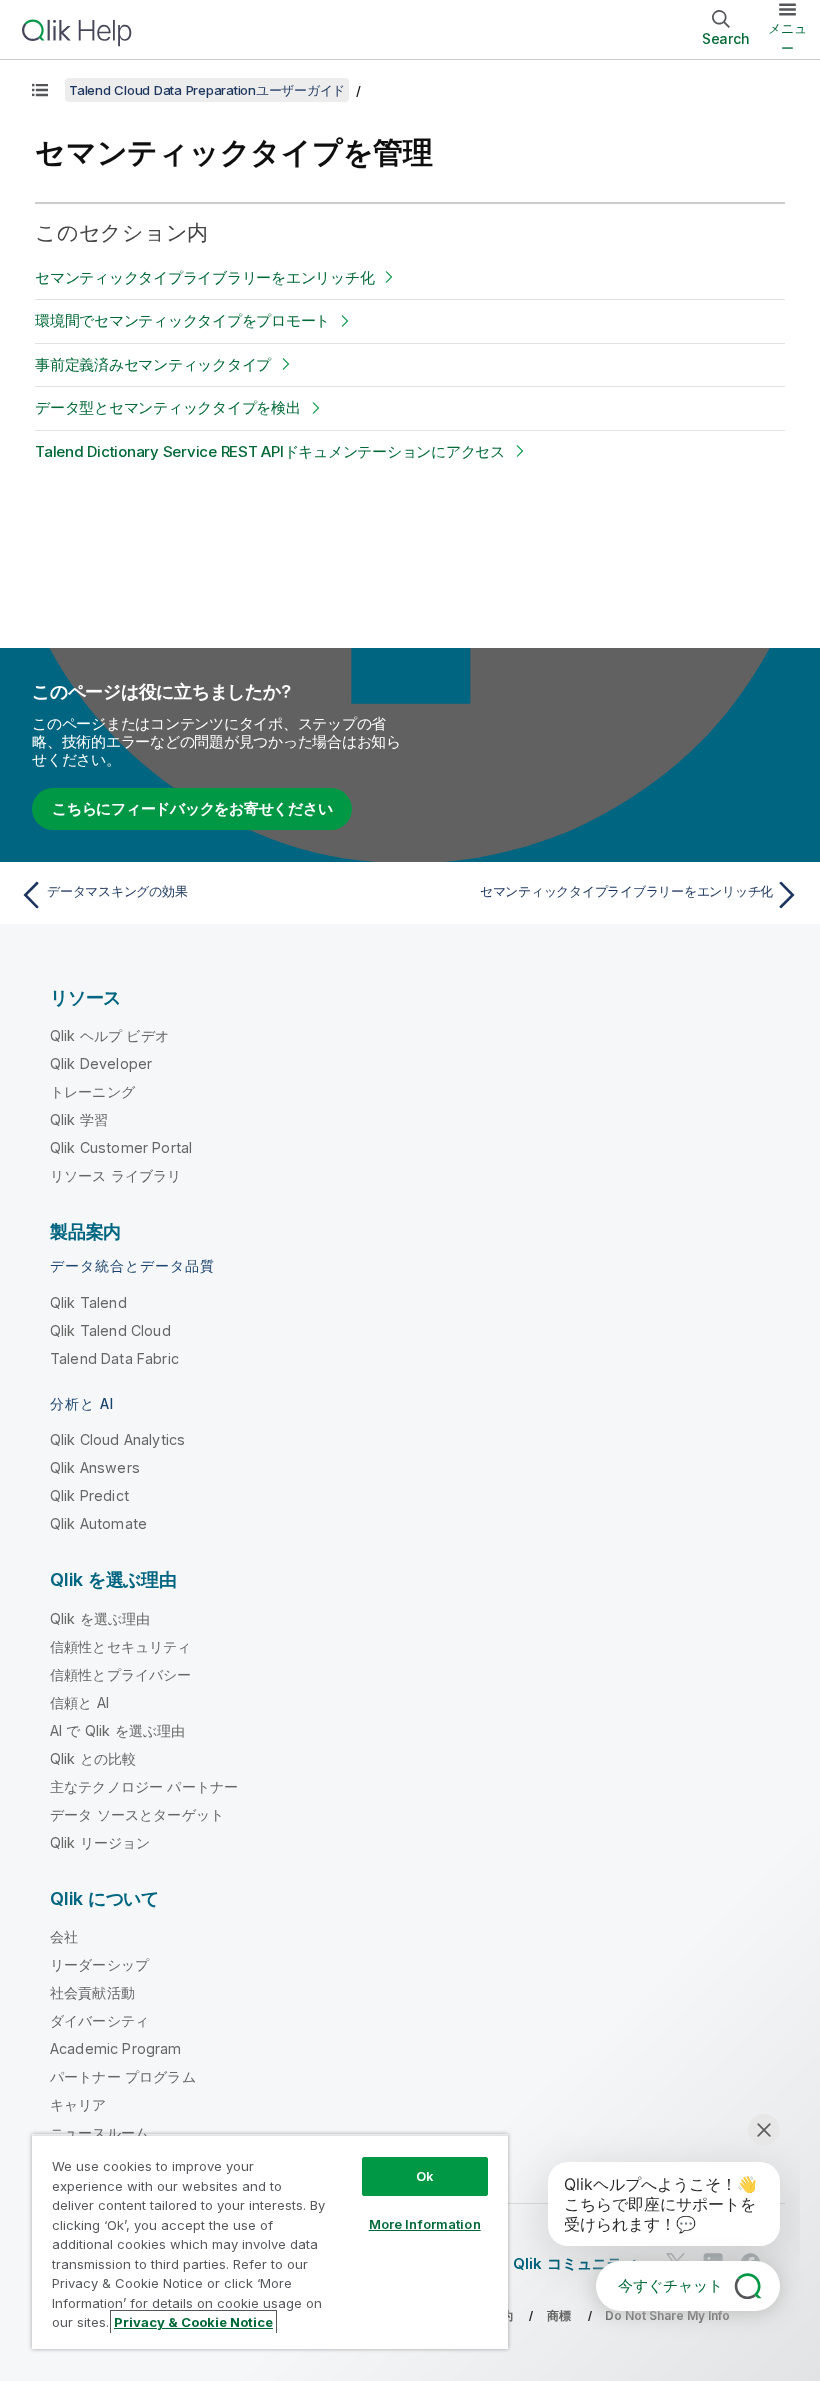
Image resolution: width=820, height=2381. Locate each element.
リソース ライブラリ (116, 1175)
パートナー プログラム (123, 2076)
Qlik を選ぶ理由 (100, 1618)
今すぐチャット (670, 2285)
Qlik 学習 (79, 1119)
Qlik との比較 (93, 1758)
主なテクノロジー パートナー (144, 1786)
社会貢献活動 (92, 1992)
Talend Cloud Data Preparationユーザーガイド (207, 90)
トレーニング (92, 1091)
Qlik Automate (98, 1523)
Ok (425, 2176)
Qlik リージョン (100, 1842)
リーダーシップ (99, 1964)
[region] (270, 2241)
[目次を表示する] (40, 90)
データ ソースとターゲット (137, 1814)
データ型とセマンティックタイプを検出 (168, 407)
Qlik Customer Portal (121, 1147)
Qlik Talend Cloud (110, 1330)
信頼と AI (79, 1702)
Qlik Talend (88, 1302)
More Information (425, 2224)
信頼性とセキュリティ (121, 1646)
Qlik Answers (95, 1467)
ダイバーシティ (99, 2020)
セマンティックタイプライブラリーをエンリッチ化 (204, 277)
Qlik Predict (89, 1495)
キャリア (78, 2104)
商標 (559, 2315)
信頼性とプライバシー (121, 1674)
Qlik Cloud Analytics (117, 1439)
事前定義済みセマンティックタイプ (153, 364)
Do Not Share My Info (667, 2315)
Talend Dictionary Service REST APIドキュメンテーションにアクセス (270, 451)
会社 (64, 1936)
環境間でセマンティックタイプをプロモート (182, 320)
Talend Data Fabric (114, 1358)
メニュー (787, 38)
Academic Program (116, 2048)
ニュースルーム (99, 2132)
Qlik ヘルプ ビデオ (109, 1035)
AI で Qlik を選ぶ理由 (117, 1730)
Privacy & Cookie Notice (193, 2322)
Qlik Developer (101, 1063)
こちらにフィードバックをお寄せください (192, 808)
